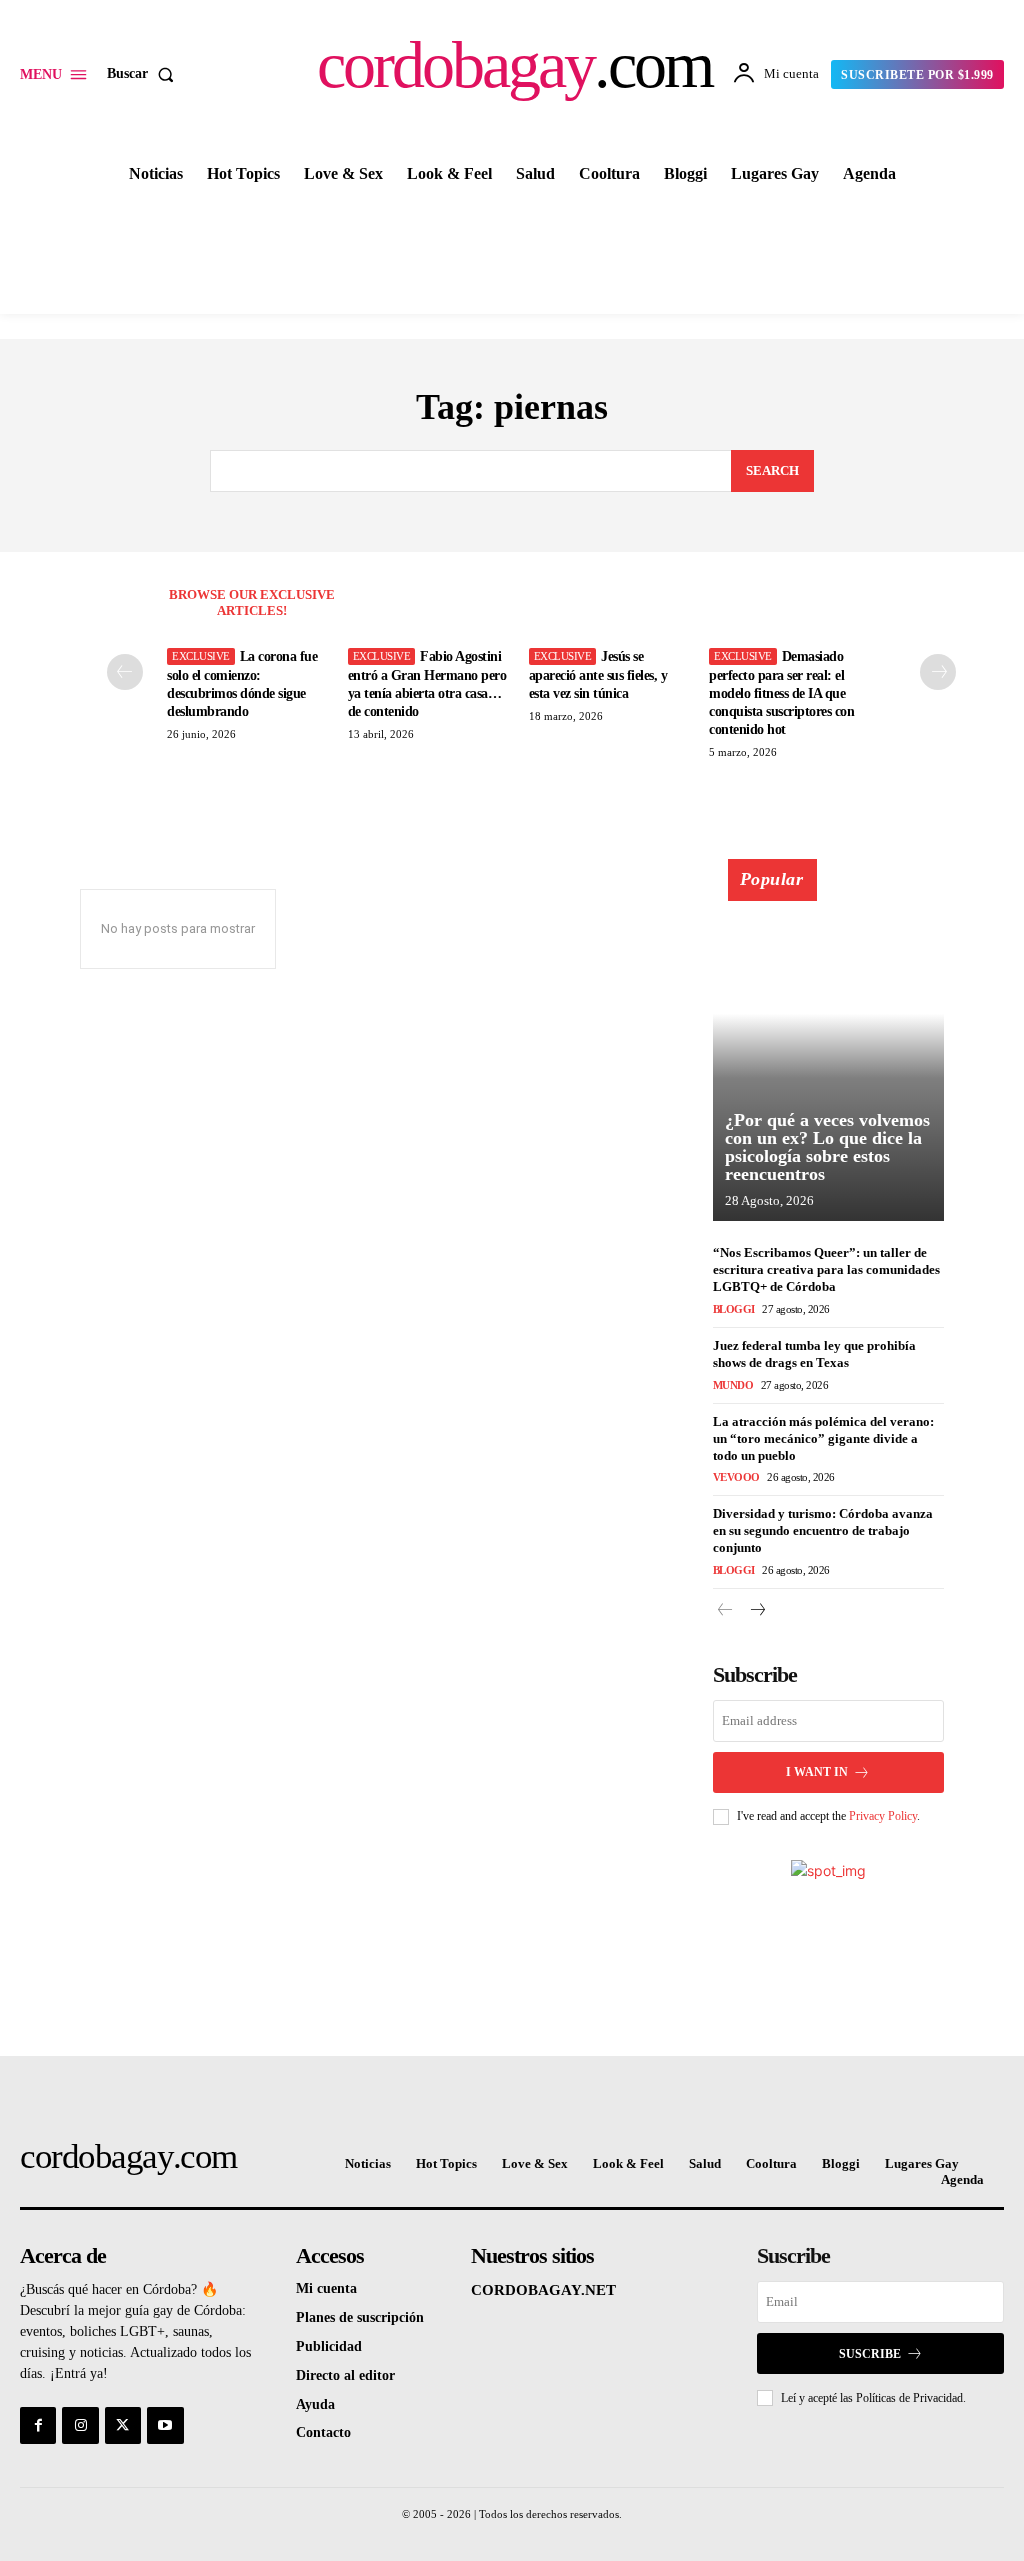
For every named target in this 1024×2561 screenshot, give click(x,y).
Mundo (733, 1385)
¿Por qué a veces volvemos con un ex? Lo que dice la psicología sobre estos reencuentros (827, 1147)
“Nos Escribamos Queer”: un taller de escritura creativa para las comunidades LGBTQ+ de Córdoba (826, 1269)
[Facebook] (38, 2425)
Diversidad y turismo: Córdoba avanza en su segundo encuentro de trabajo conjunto (823, 1530)
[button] (144, 74)
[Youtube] (165, 2425)
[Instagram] (80, 2425)
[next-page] (938, 672)
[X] (123, 2425)
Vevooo (736, 1477)
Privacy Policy (883, 1816)
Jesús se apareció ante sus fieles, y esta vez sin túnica (598, 674)
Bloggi (734, 1309)
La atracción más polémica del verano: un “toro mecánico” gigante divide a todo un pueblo (823, 1438)
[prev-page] (125, 672)
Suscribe (870, 2354)
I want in (817, 1772)
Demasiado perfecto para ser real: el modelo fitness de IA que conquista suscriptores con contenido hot (781, 693)
